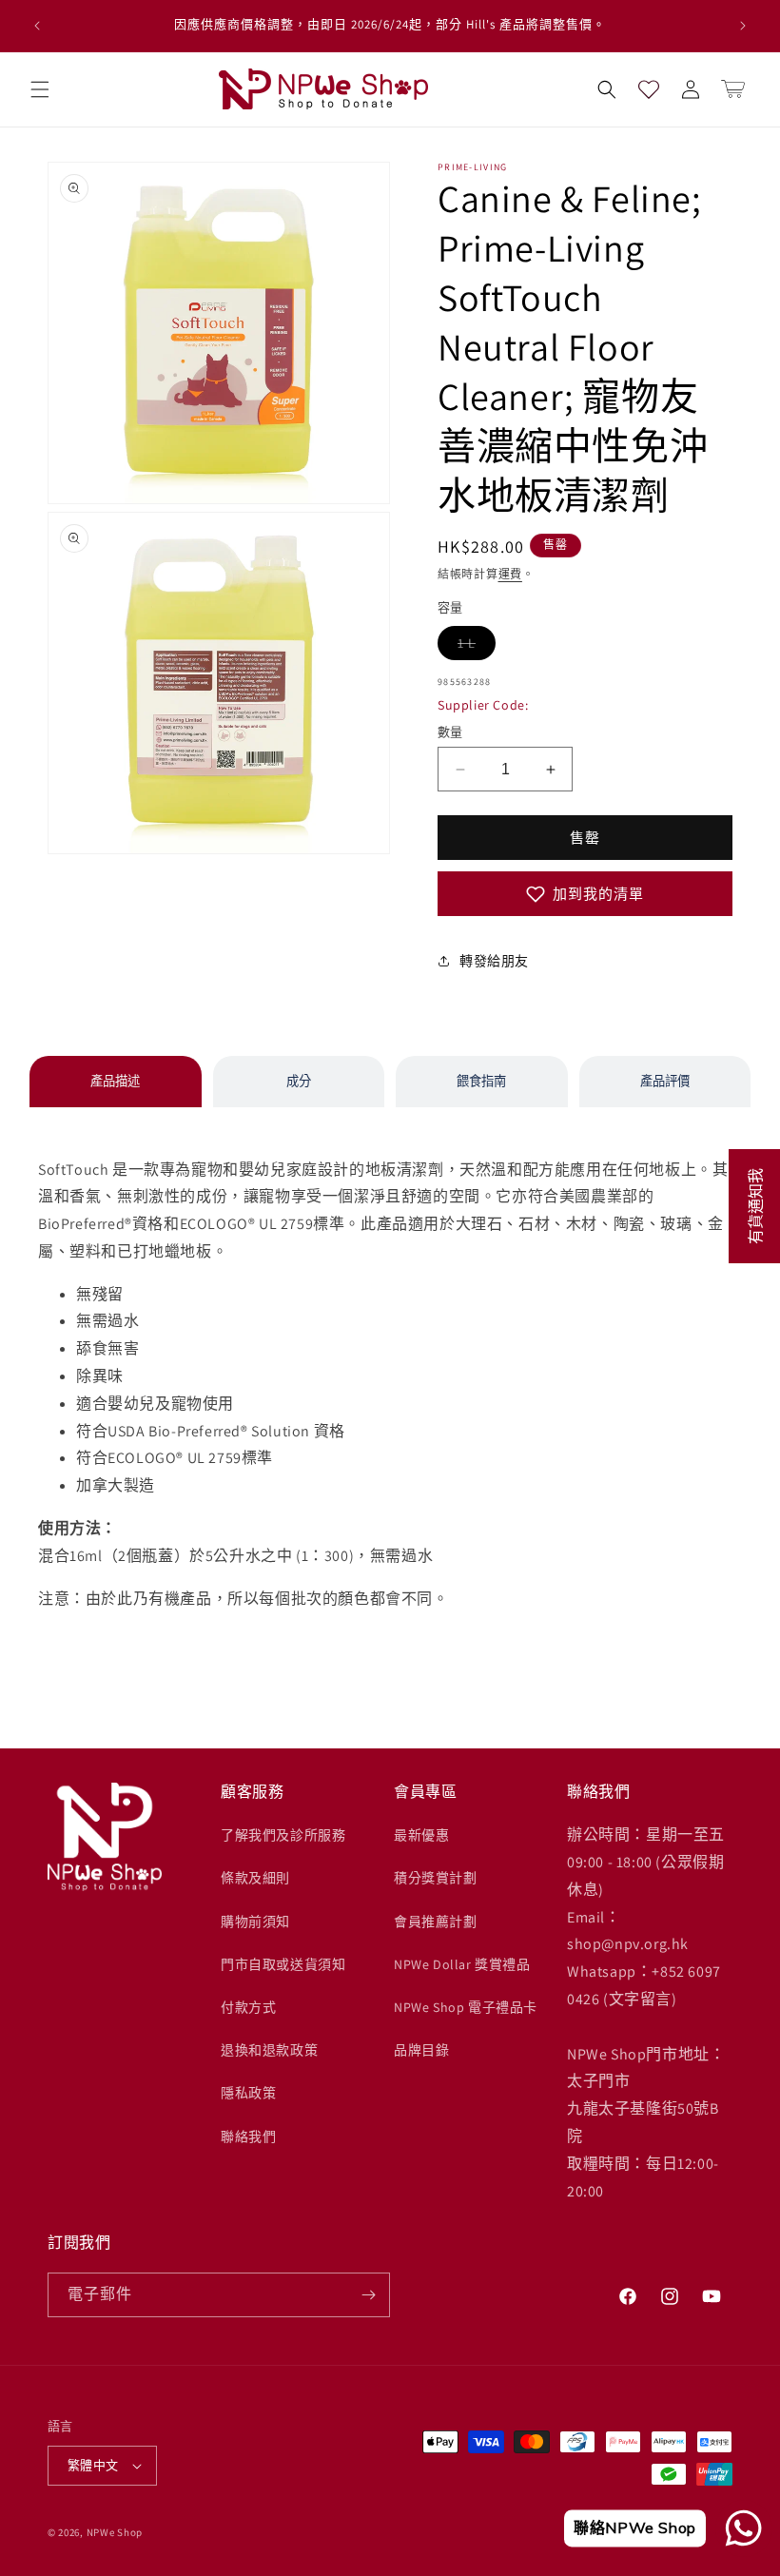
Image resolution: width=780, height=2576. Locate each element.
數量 (450, 732)
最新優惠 (421, 1835)
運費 (510, 574)
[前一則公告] (37, 26)
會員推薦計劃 (436, 1922)
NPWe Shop (115, 2532)
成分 (299, 1081)
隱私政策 (248, 2093)
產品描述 (115, 1081)
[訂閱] (368, 2295)
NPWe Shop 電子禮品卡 (466, 2007)
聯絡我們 (248, 2137)
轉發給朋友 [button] (494, 961)
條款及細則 (255, 1878)
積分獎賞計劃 (436, 1878)
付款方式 (248, 2007)
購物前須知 (255, 1922)
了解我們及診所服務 (283, 1835)
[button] (40, 89)
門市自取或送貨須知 (283, 1964)
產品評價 (665, 1081)
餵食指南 (481, 1081)
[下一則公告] (743, 26)
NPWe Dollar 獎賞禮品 (462, 1964)
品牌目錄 (421, 2050)
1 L (477, 643)
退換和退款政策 (269, 2050)
